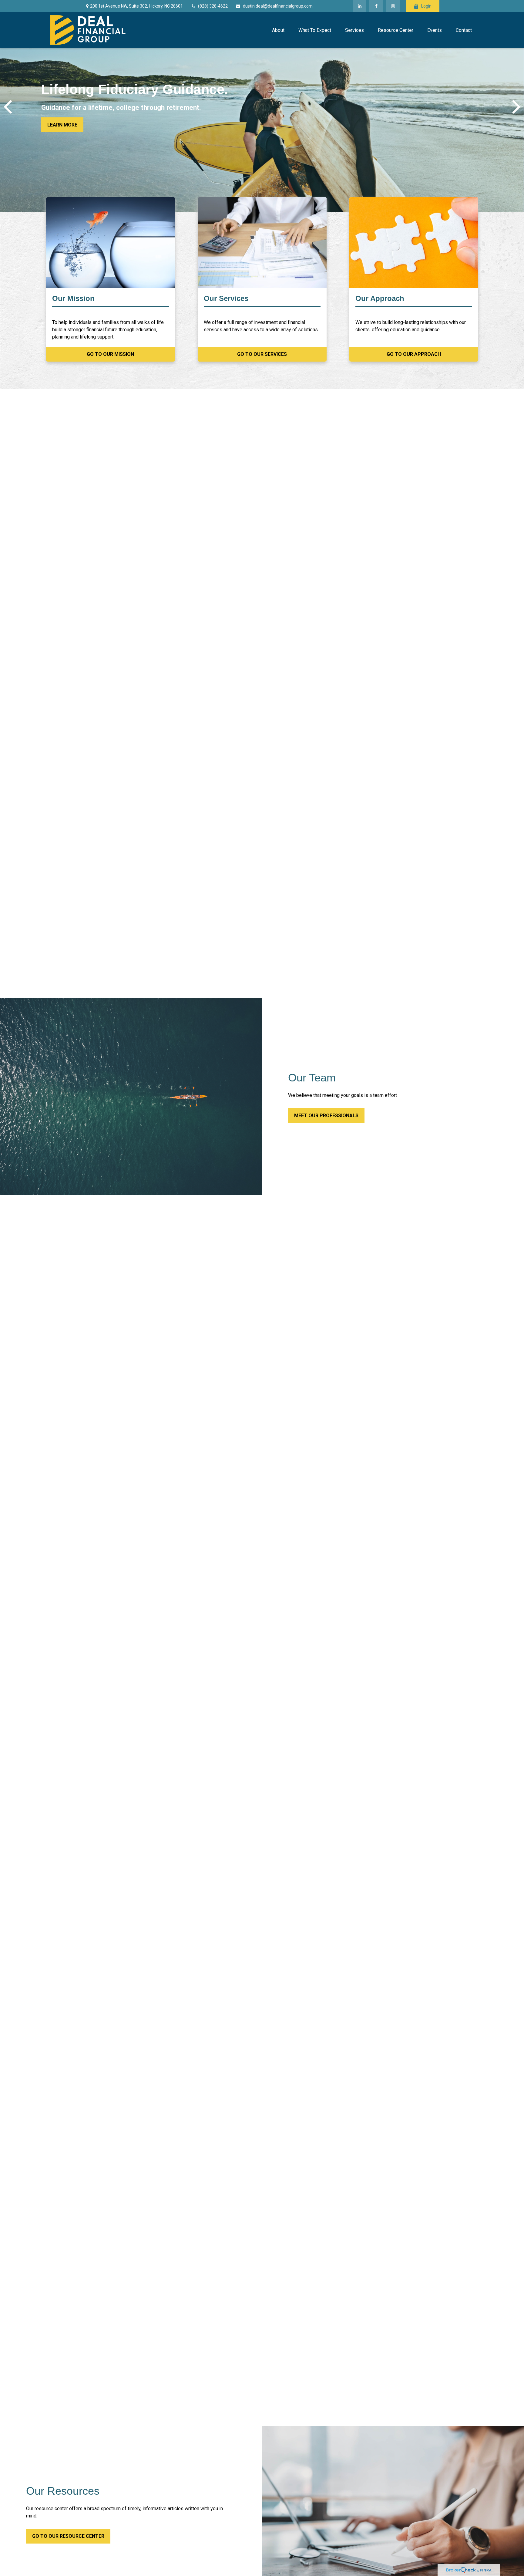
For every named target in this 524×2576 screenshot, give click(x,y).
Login (426, 6)
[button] (278, 30)
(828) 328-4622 (213, 6)
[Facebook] (376, 6)
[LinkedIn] (359, 6)
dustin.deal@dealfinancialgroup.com (278, 6)
